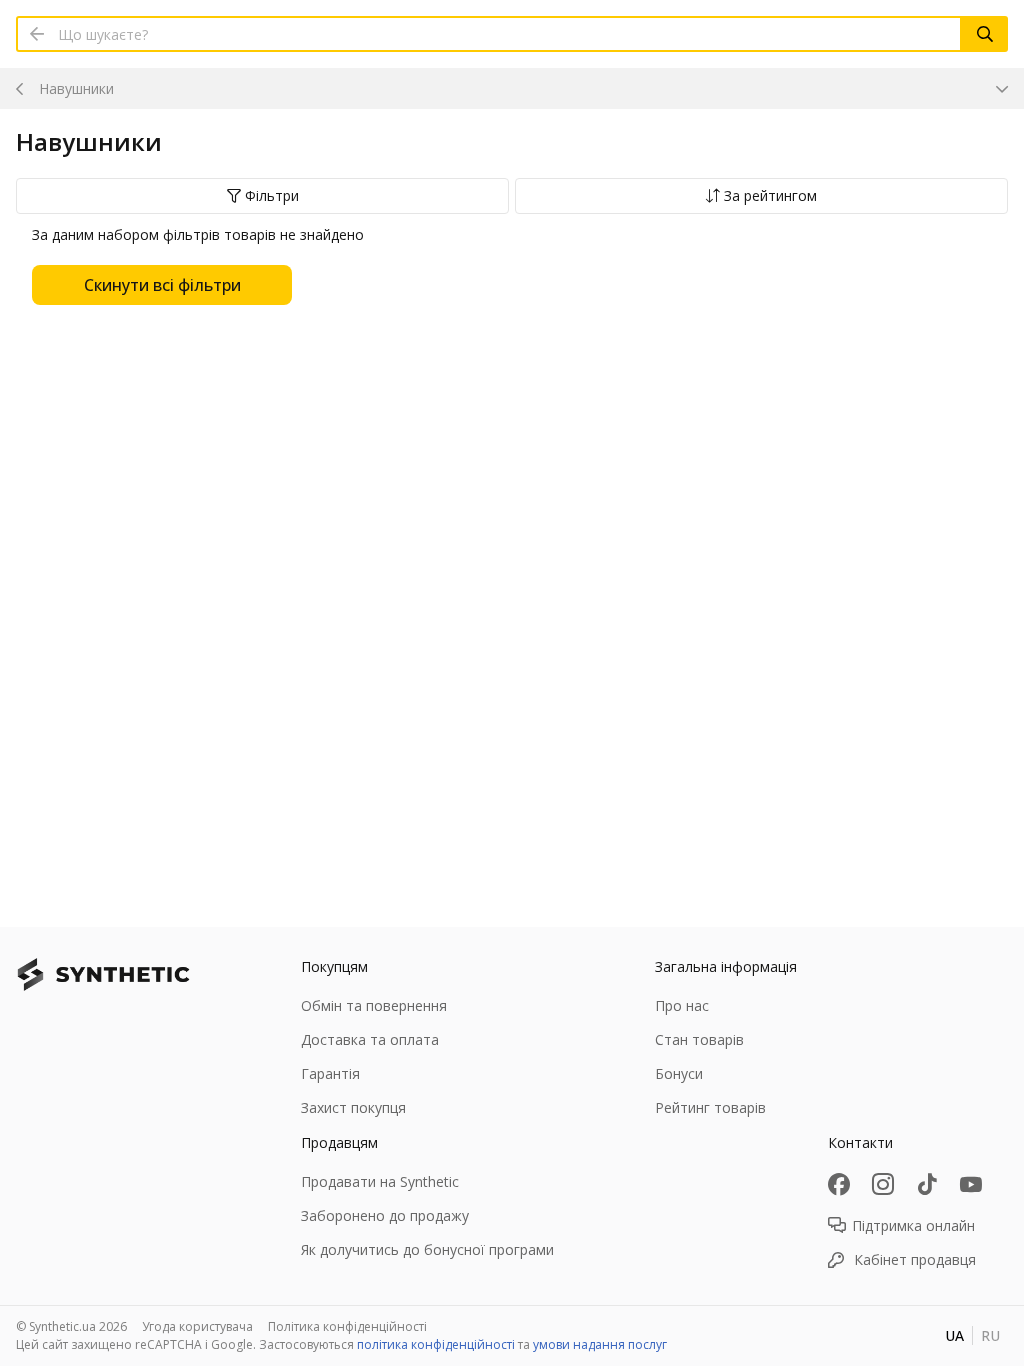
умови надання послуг (600, 1344)
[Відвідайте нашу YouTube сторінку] (971, 1184)
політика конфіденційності (436, 1344)
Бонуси (679, 1073)
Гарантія (330, 1073)
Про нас (682, 1005)
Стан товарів (699, 1039)
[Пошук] (985, 34)
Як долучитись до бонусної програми (427, 1249)
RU (990, 1335)
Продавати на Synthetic (380, 1181)
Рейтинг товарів (710, 1107)
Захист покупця (353, 1107)
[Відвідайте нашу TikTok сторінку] (927, 1184)
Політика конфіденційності (347, 1326)
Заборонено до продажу (385, 1215)
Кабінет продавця (915, 1259)
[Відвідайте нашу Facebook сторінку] (839, 1184)
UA (954, 1335)
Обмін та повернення (374, 1005)
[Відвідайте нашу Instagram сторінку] (883, 1184)
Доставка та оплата (370, 1039)
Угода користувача (197, 1326)
